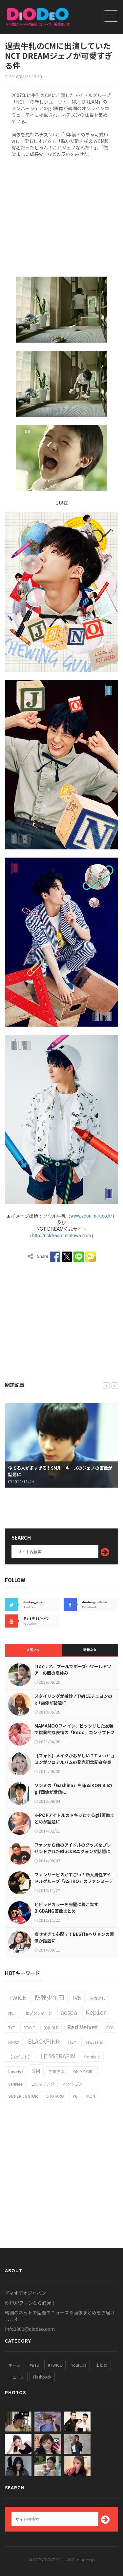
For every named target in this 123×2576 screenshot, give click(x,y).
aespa (69, 2012)
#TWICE (55, 2365)
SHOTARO (55, 2096)
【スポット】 (20, 2057)
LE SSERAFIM (58, 2056)
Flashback (42, 2377)
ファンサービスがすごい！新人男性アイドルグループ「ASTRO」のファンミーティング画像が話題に (74, 1881)
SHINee (15, 2084)
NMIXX (14, 2042)
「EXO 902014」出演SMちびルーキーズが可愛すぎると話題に (60, 1471)
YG (75, 2096)
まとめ (101, 2365)
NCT (12, 2013)
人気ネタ (33, 1650)
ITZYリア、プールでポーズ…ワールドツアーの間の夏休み (73, 1670)
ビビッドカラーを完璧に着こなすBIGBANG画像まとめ (66, 1908)
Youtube (79, 2365)
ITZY (72, 2042)
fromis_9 (92, 2057)
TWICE (17, 1997)
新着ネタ (90, 1650)
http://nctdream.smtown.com (62, 1235)
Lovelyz (16, 2071)
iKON (91, 2096)
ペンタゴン (73, 2084)
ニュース (16, 2377)
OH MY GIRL (84, 2071)
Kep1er (96, 2012)
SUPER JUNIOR (23, 2096)
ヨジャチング (43, 2084)
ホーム (14, 2365)
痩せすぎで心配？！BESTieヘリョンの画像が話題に (74, 1937)
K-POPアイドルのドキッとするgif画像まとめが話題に (74, 1818)
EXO (110, 2028)
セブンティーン (39, 2013)
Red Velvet (82, 2027)
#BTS (34, 2365)
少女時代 (98, 1998)
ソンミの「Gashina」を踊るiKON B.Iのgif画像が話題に (73, 1789)
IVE (77, 1997)
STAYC (29, 2028)
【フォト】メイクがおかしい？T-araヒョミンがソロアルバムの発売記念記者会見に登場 (74, 1762)
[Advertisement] (61, 216)
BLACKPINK (44, 2041)
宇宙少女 (57, 2071)
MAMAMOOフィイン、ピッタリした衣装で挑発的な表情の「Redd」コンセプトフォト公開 (74, 1732)
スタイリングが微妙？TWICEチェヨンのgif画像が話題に (73, 1699)
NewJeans (94, 2042)
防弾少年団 (50, 1997)
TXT (12, 2028)
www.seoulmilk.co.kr (91, 1216)
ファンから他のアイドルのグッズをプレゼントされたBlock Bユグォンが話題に (73, 1848)
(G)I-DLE (51, 2028)
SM (36, 2071)
